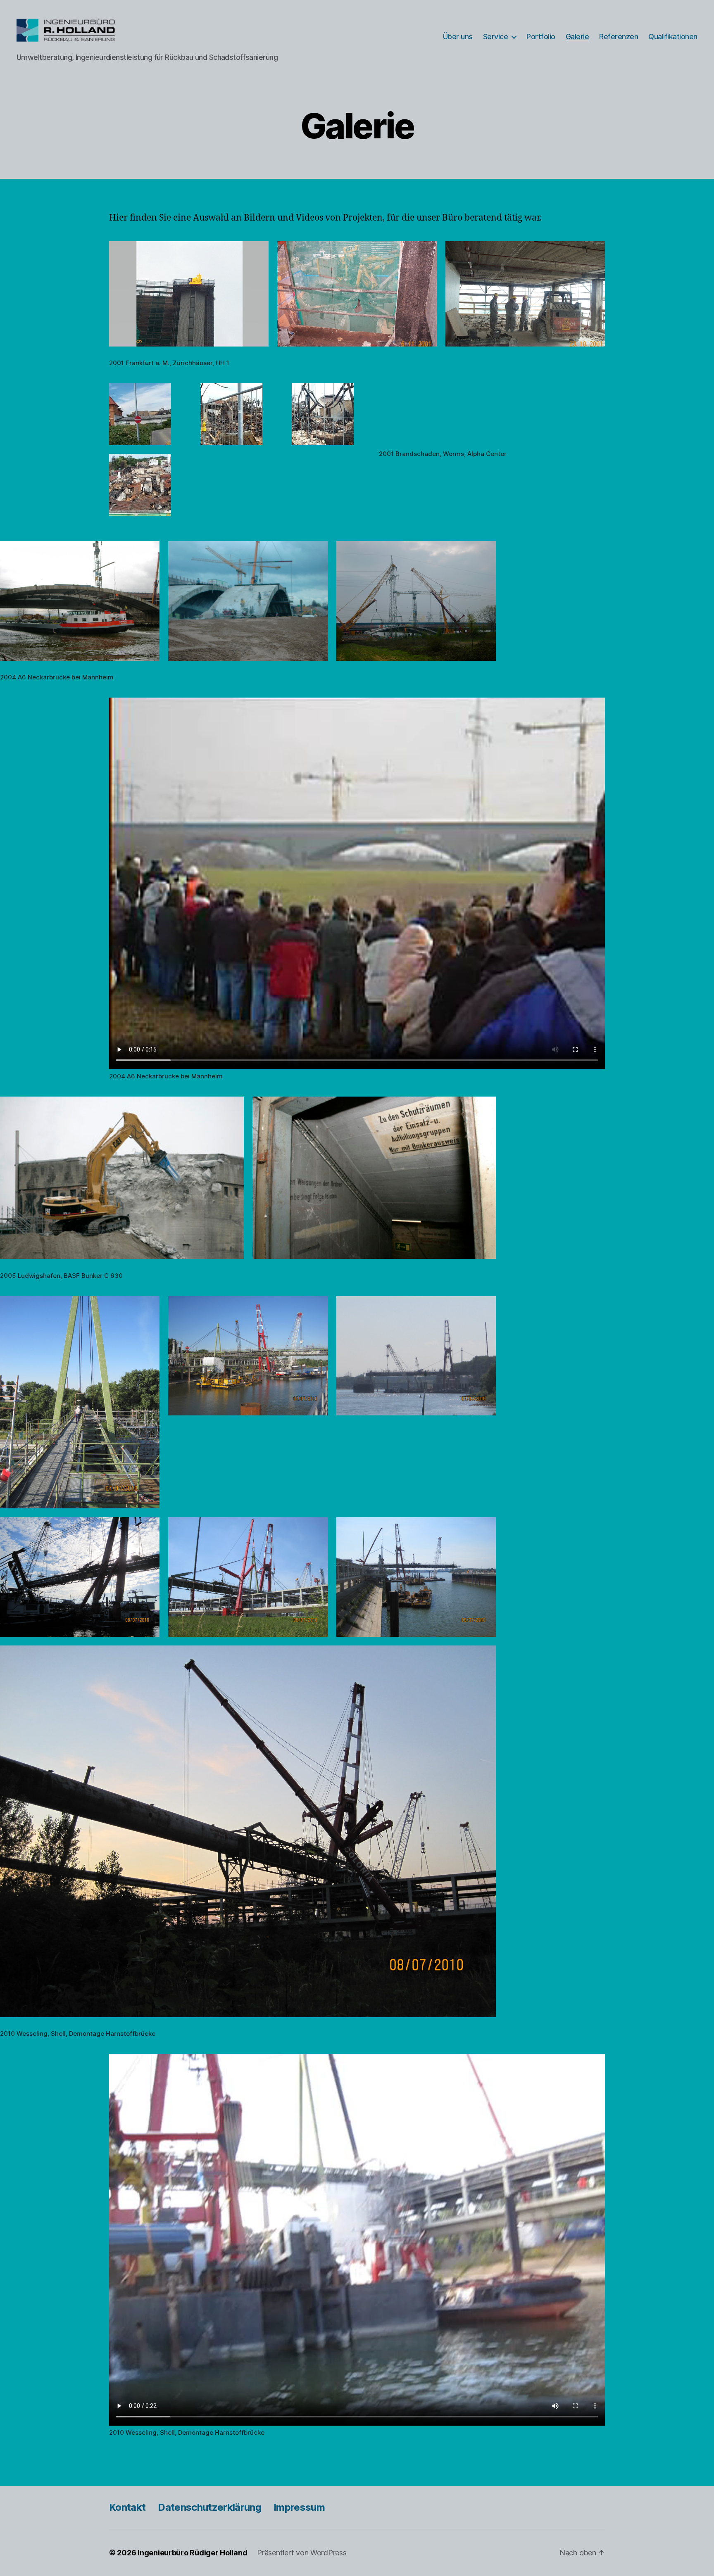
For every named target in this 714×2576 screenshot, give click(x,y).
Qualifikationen (673, 37)
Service (496, 37)
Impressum (299, 2507)
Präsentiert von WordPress (302, 2553)
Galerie (577, 37)
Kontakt (127, 2507)
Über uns (458, 37)
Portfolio (541, 37)
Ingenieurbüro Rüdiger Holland (192, 2553)
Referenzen (619, 37)
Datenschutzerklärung (209, 2507)
